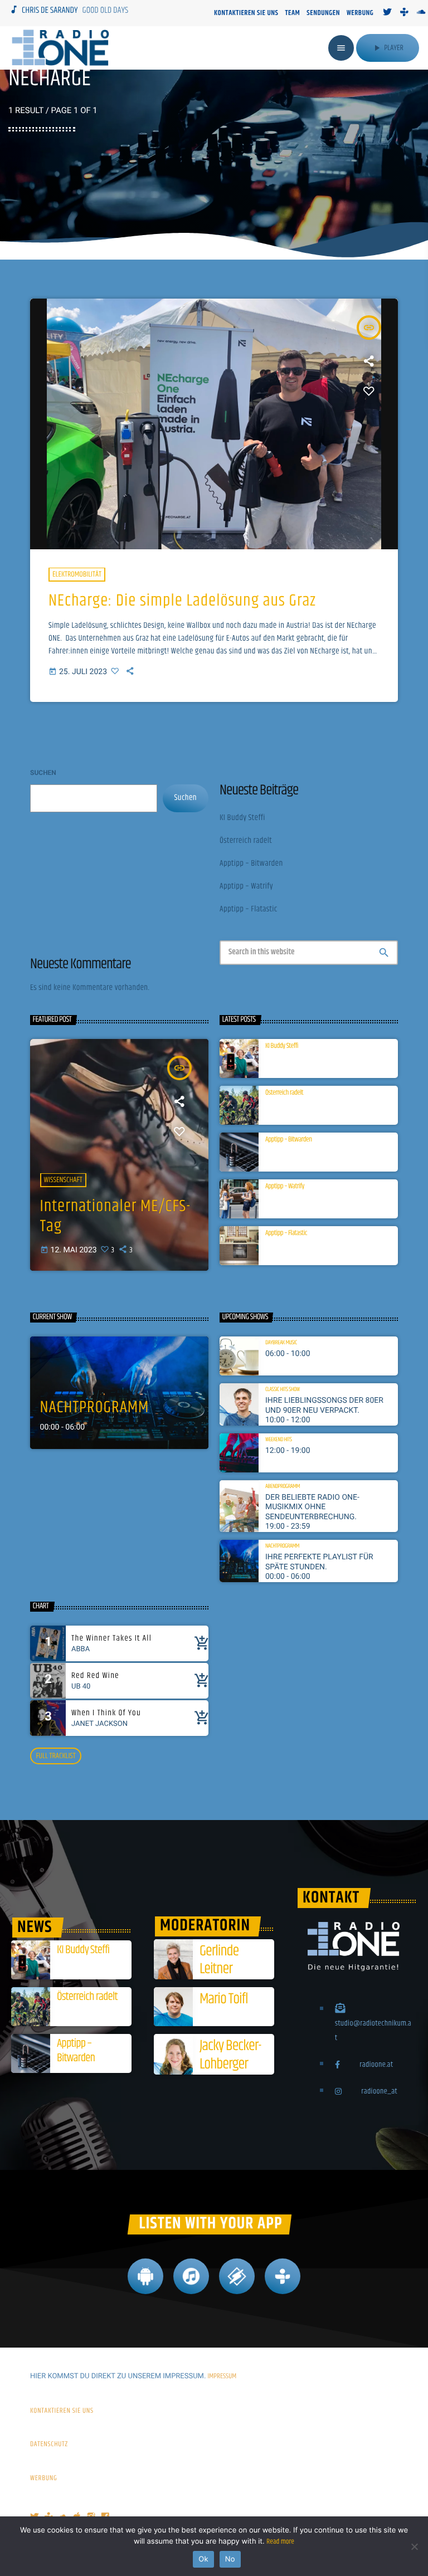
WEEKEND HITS (279, 1440)
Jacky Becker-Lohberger (230, 2055)
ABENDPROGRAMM (283, 1487)
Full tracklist (55, 1756)
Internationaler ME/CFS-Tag (115, 1217)
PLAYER (388, 48)
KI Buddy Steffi (242, 818)
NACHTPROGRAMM (95, 1408)
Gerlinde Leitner (219, 1960)
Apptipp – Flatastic (249, 909)
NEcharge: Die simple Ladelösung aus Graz (182, 601)
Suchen (43, 773)
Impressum (222, 2377)
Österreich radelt (246, 841)
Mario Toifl (223, 1999)
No (230, 2559)
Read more (280, 2542)
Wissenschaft (63, 1180)
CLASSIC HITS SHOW (283, 1390)
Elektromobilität (77, 574)
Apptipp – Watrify (246, 887)
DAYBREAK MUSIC (281, 1343)
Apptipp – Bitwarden (251, 864)
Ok (203, 2559)
